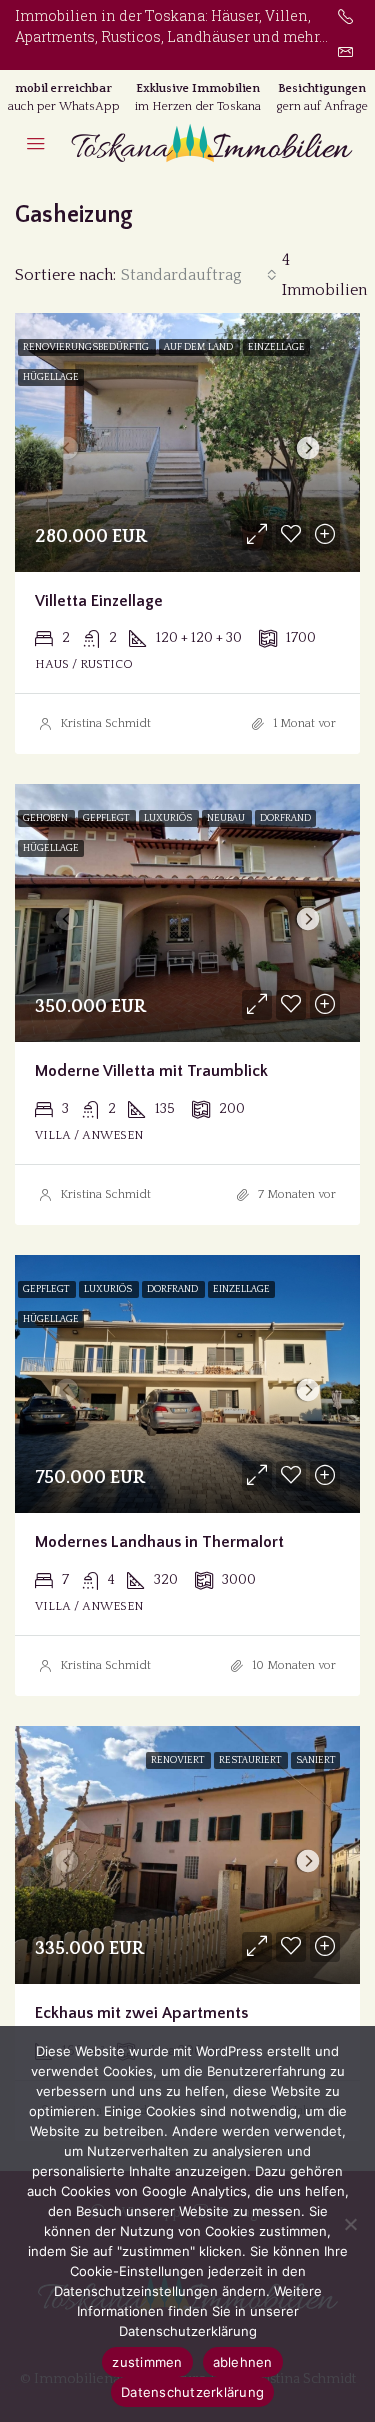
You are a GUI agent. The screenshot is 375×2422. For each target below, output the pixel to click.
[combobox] (199, 275)
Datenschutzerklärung (192, 2392)
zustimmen (147, 2362)
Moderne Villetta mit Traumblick (151, 1071)
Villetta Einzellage (99, 601)
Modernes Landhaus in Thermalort (159, 1542)
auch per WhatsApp (64, 106)
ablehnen (243, 2362)
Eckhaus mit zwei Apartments (141, 2013)
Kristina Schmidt (105, 723)
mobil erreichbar (63, 88)
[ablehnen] (350, 2224)
